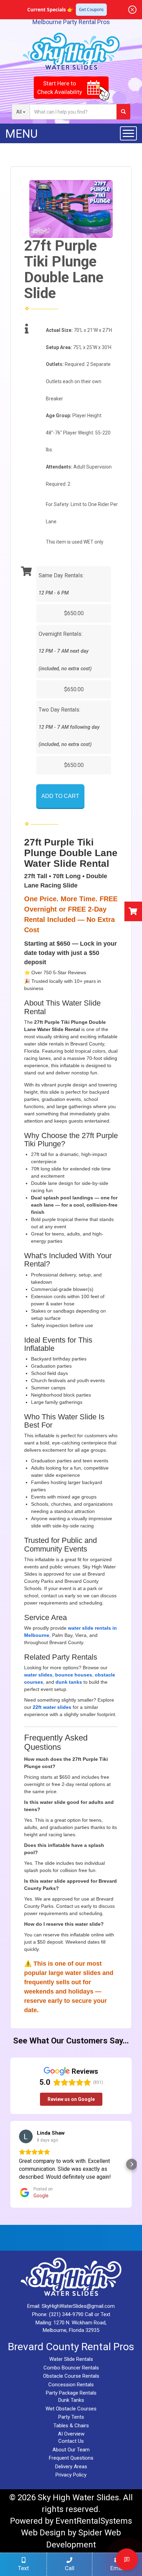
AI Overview (71, 2434)
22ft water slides (52, 1707)
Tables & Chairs (71, 2426)
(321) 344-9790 (66, 2314)
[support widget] (127, 2559)
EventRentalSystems (94, 2521)
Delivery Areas (71, 2467)
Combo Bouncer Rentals (71, 2368)
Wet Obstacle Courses (71, 2409)
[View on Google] (26, 2136)
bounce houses (74, 1675)
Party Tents (71, 2417)
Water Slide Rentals (71, 2359)
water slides (38, 1675)
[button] (10, 2164)
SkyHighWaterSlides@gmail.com (78, 2306)
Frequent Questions (71, 2458)
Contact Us (71, 2441)
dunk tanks (69, 1682)
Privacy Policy (71, 2475)
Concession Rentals (71, 2385)
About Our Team (71, 2450)
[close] (132, 10)
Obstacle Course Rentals (71, 2376)
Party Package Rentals (71, 2393)
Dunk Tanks (71, 2400)
